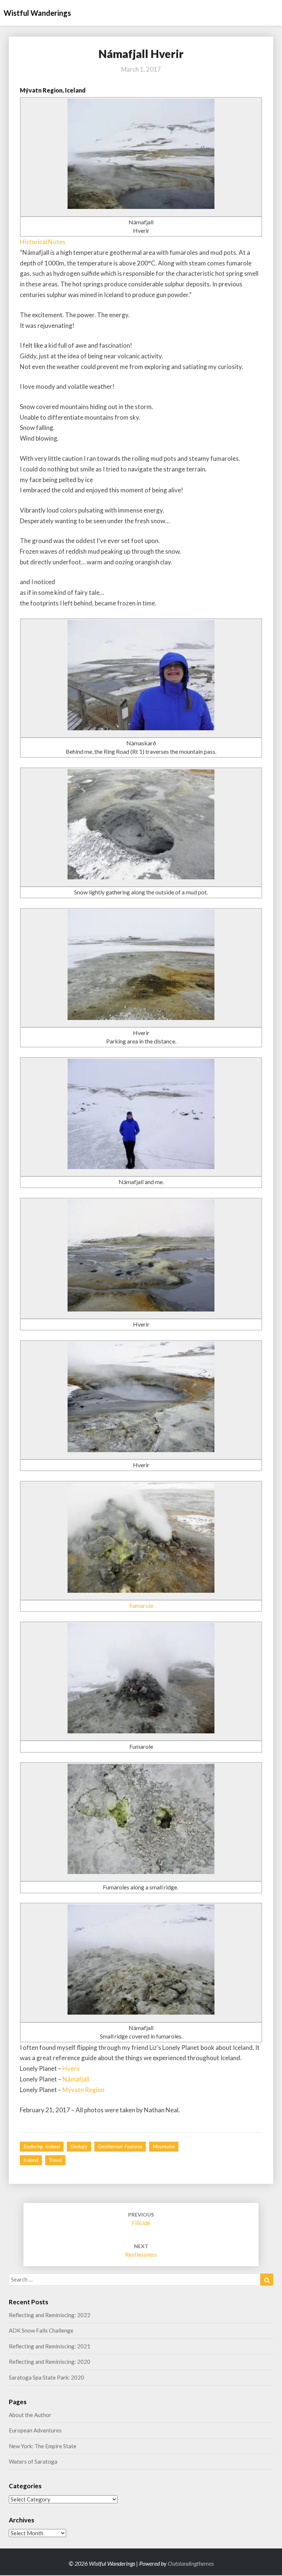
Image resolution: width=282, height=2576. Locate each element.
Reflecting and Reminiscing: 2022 (50, 2315)
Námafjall (76, 2079)
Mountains (164, 2146)
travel (55, 2160)
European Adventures (35, 2430)
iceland (31, 2160)
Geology (79, 2146)
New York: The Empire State (43, 2446)
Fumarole (141, 1605)
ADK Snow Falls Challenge (41, 2330)
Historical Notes (43, 242)
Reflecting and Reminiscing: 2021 (50, 2346)
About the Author (30, 2415)
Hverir (71, 2068)
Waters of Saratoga (33, 2461)
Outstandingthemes (191, 2563)
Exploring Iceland (42, 2146)
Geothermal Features (120, 2146)
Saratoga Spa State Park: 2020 (46, 2377)
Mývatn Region (83, 2090)
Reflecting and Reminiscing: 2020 (50, 2362)
